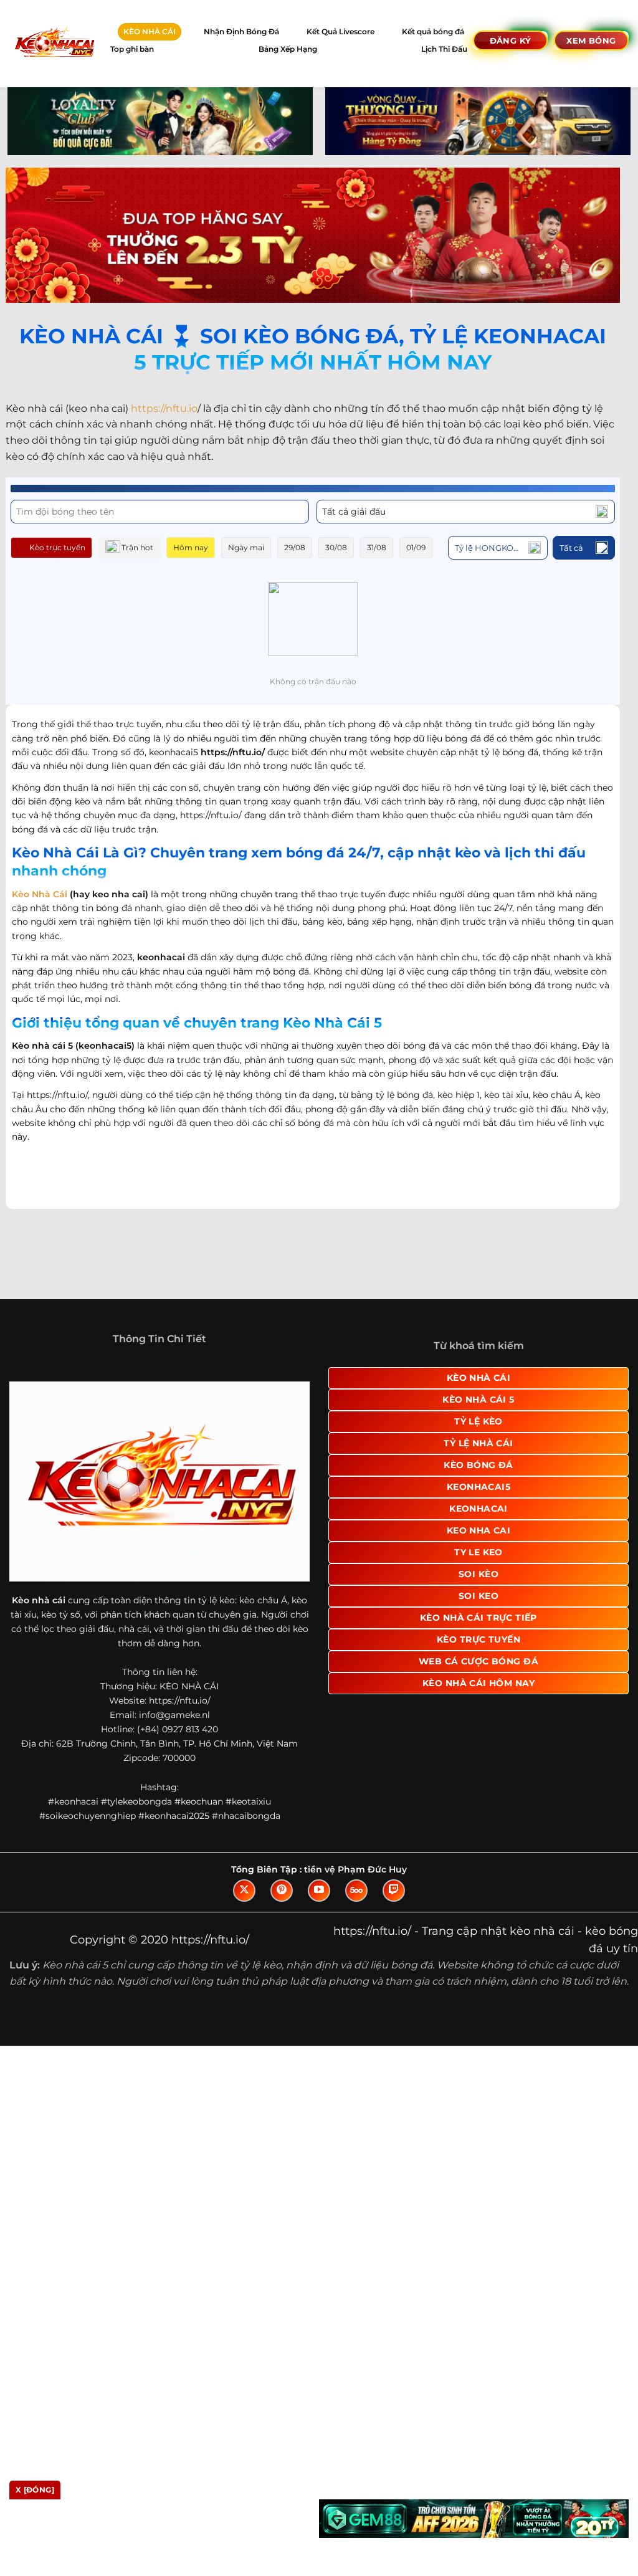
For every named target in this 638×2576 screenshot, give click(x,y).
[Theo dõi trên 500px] (356, 1903)
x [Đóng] (35, 2490)
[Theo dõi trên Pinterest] (282, 1903)
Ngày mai (246, 547)
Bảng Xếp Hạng (288, 49)
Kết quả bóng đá (433, 31)
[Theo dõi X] (244, 1903)
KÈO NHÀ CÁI (150, 31)
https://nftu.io (164, 408)
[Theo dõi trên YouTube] (319, 1903)
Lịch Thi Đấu (444, 49)
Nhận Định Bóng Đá (241, 31)
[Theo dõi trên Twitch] (394, 1903)
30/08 (336, 547)
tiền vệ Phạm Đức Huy (355, 1882)
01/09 (416, 547)
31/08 (377, 547)
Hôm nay (191, 547)
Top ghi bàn (132, 49)
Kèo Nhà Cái (40, 894)
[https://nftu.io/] (54, 43)
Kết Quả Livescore (340, 31)
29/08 (295, 547)
